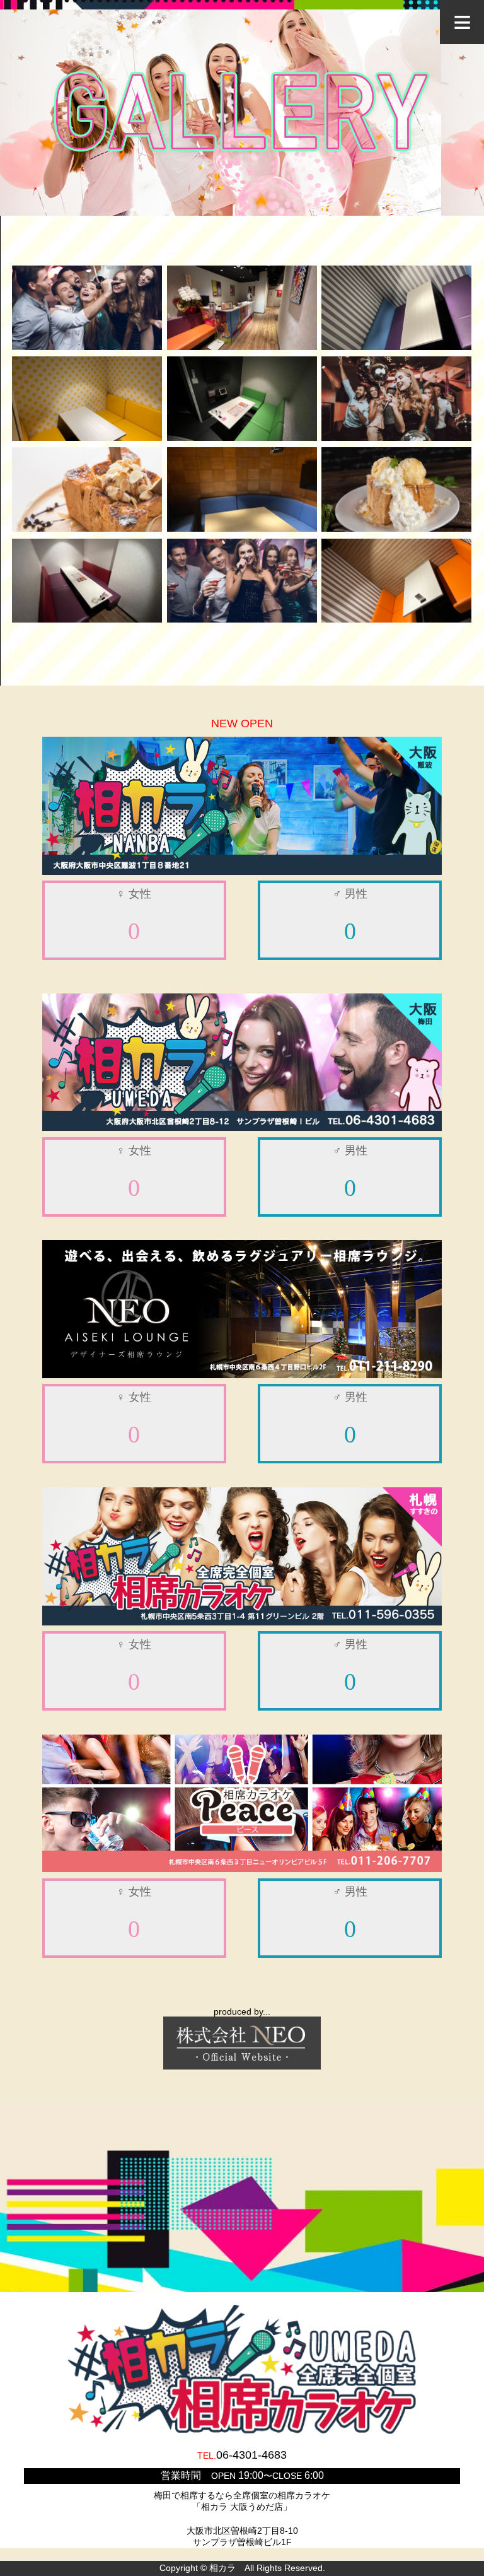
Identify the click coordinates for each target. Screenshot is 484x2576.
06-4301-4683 (251, 2455)
